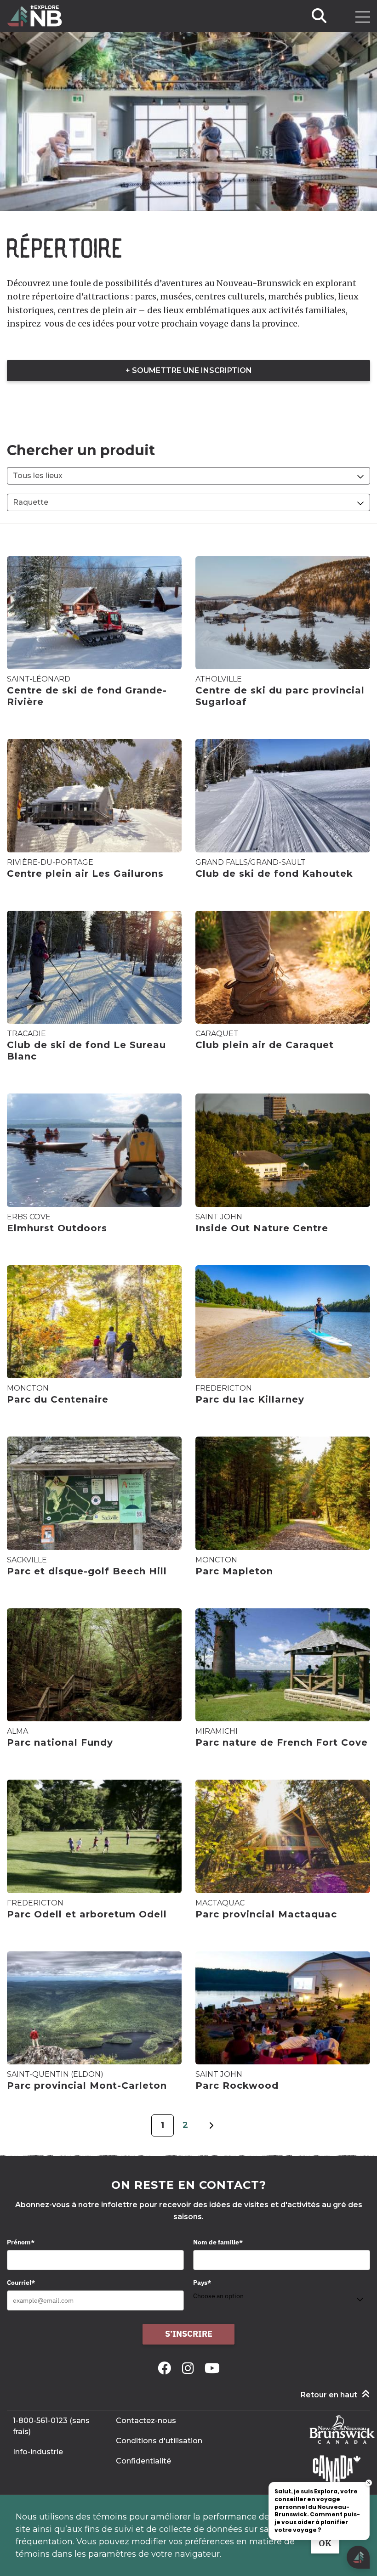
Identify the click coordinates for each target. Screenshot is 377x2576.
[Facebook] (166, 2368)
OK (325, 2543)
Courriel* (21, 2283)
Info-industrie (38, 2452)
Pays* (202, 2283)
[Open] (363, 17)
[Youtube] (212, 2368)
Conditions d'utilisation (159, 2441)
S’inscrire (189, 2334)
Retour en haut (329, 2395)
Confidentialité (143, 2461)
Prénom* (21, 2242)
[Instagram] (190, 2368)
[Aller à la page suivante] (211, 2131)
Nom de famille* (218, 2242)
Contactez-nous (146, 2421)
